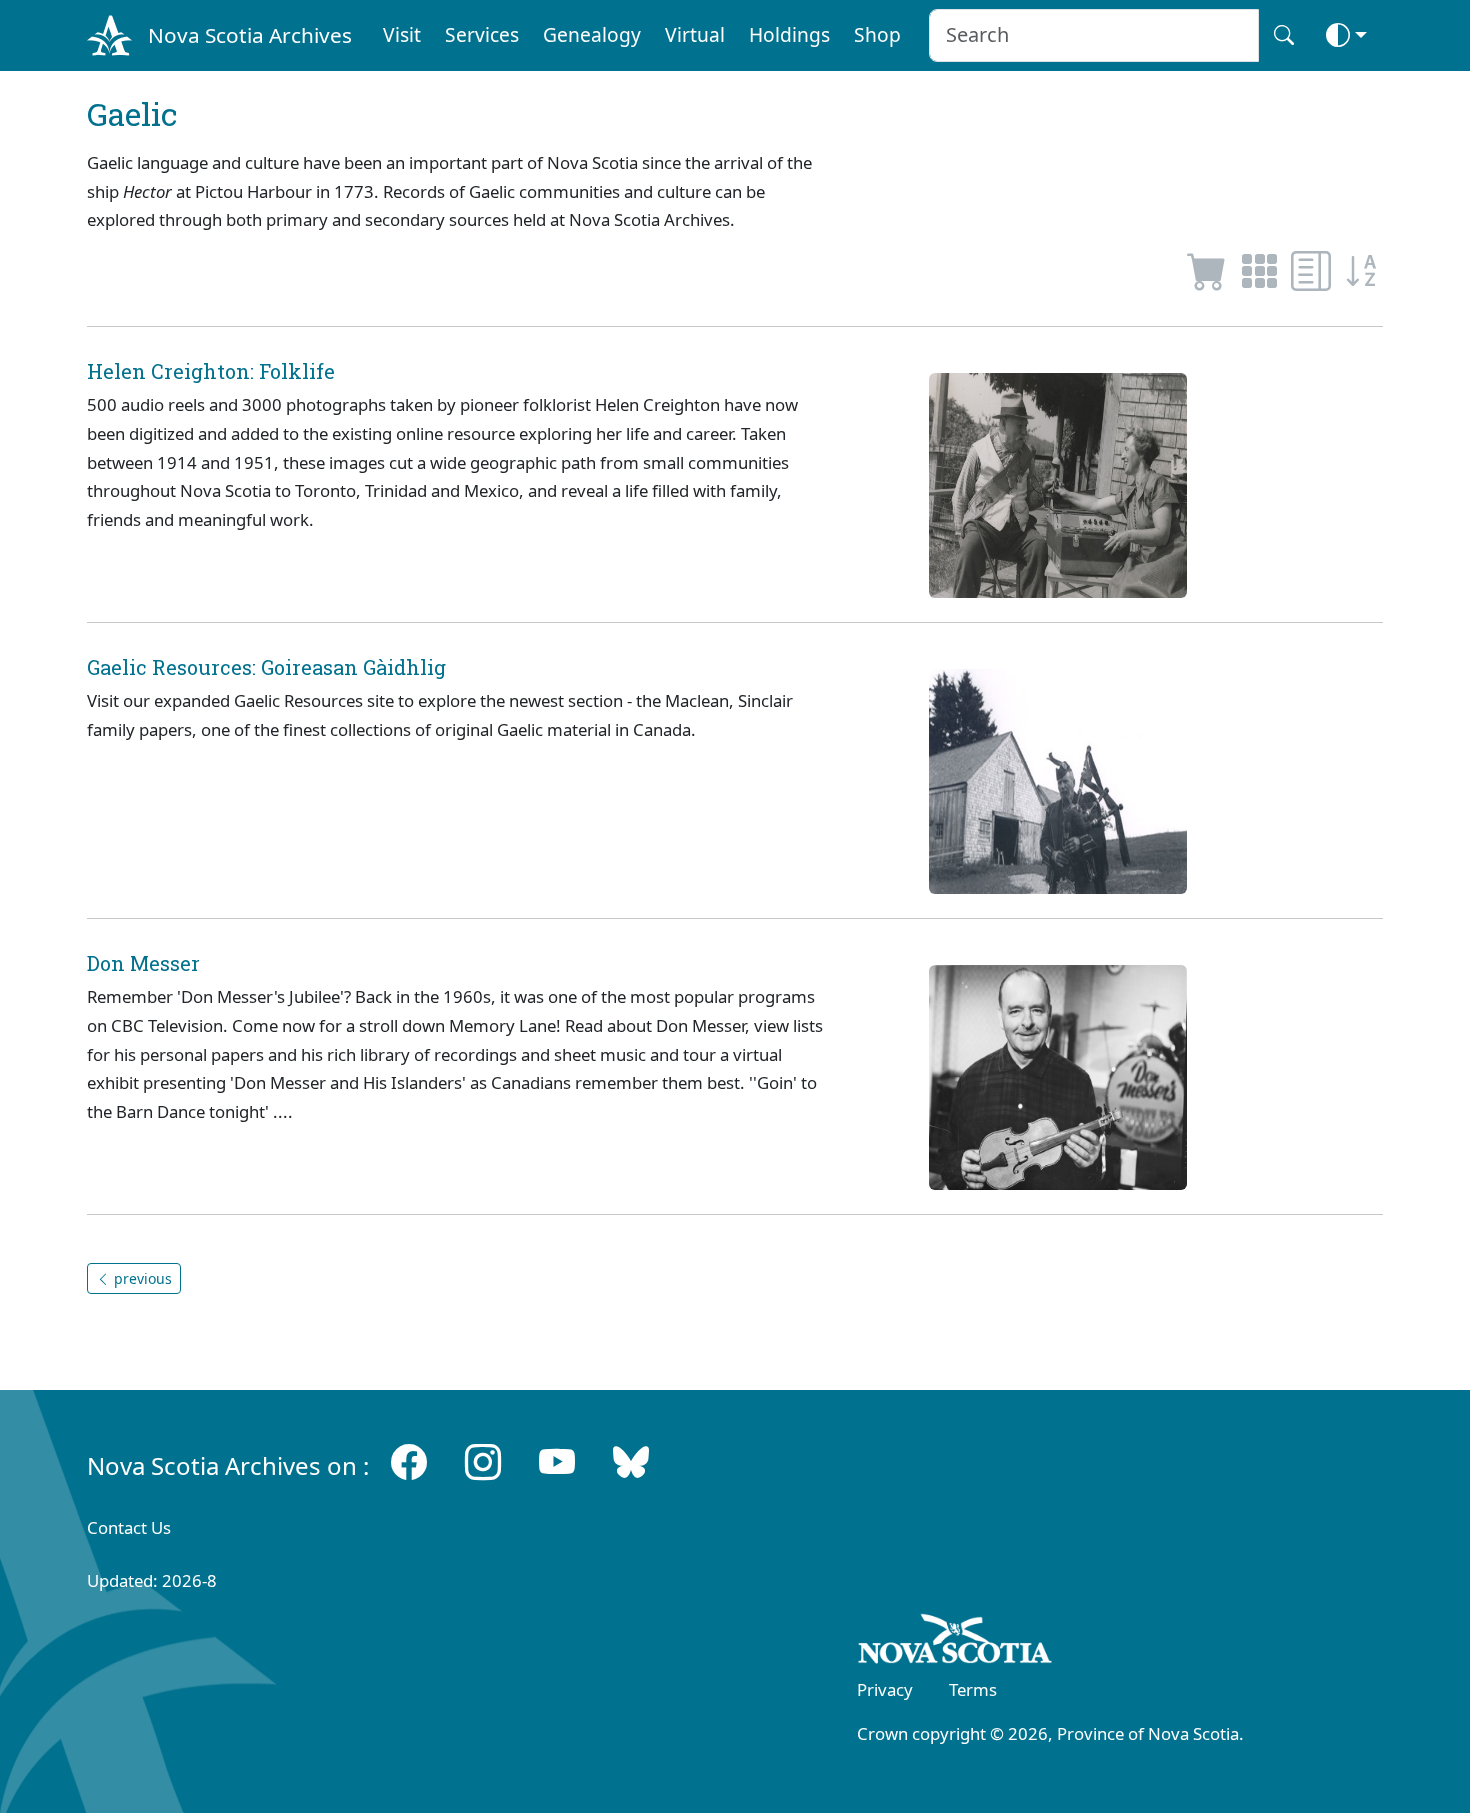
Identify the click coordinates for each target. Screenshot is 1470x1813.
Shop (877, 34)
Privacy (885, 1689)
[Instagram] (483, 1461)
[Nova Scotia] (955, 1642)
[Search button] (1284, 35)
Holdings (789, 34)
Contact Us (129, 1527)
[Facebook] (409, 1461)
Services (482, 34)
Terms (973, 1689)
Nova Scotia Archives (250, 35)
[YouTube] (557, 1461)
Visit (402, 34)
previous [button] (141, 1278)
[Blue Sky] (631, 1461)
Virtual (695, 34)
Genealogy (592, 34)
